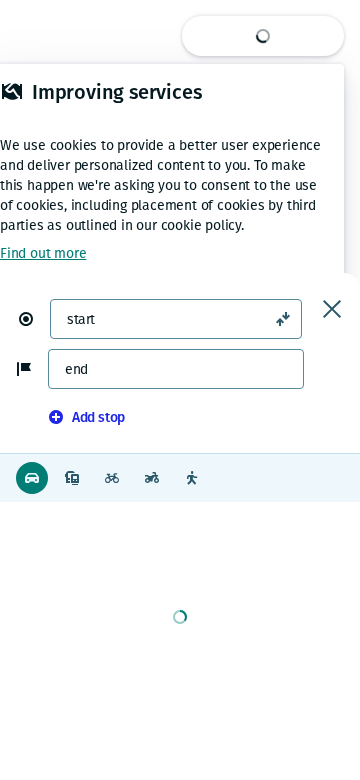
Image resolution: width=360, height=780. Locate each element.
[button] (34, 319)
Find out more (43, 253)
